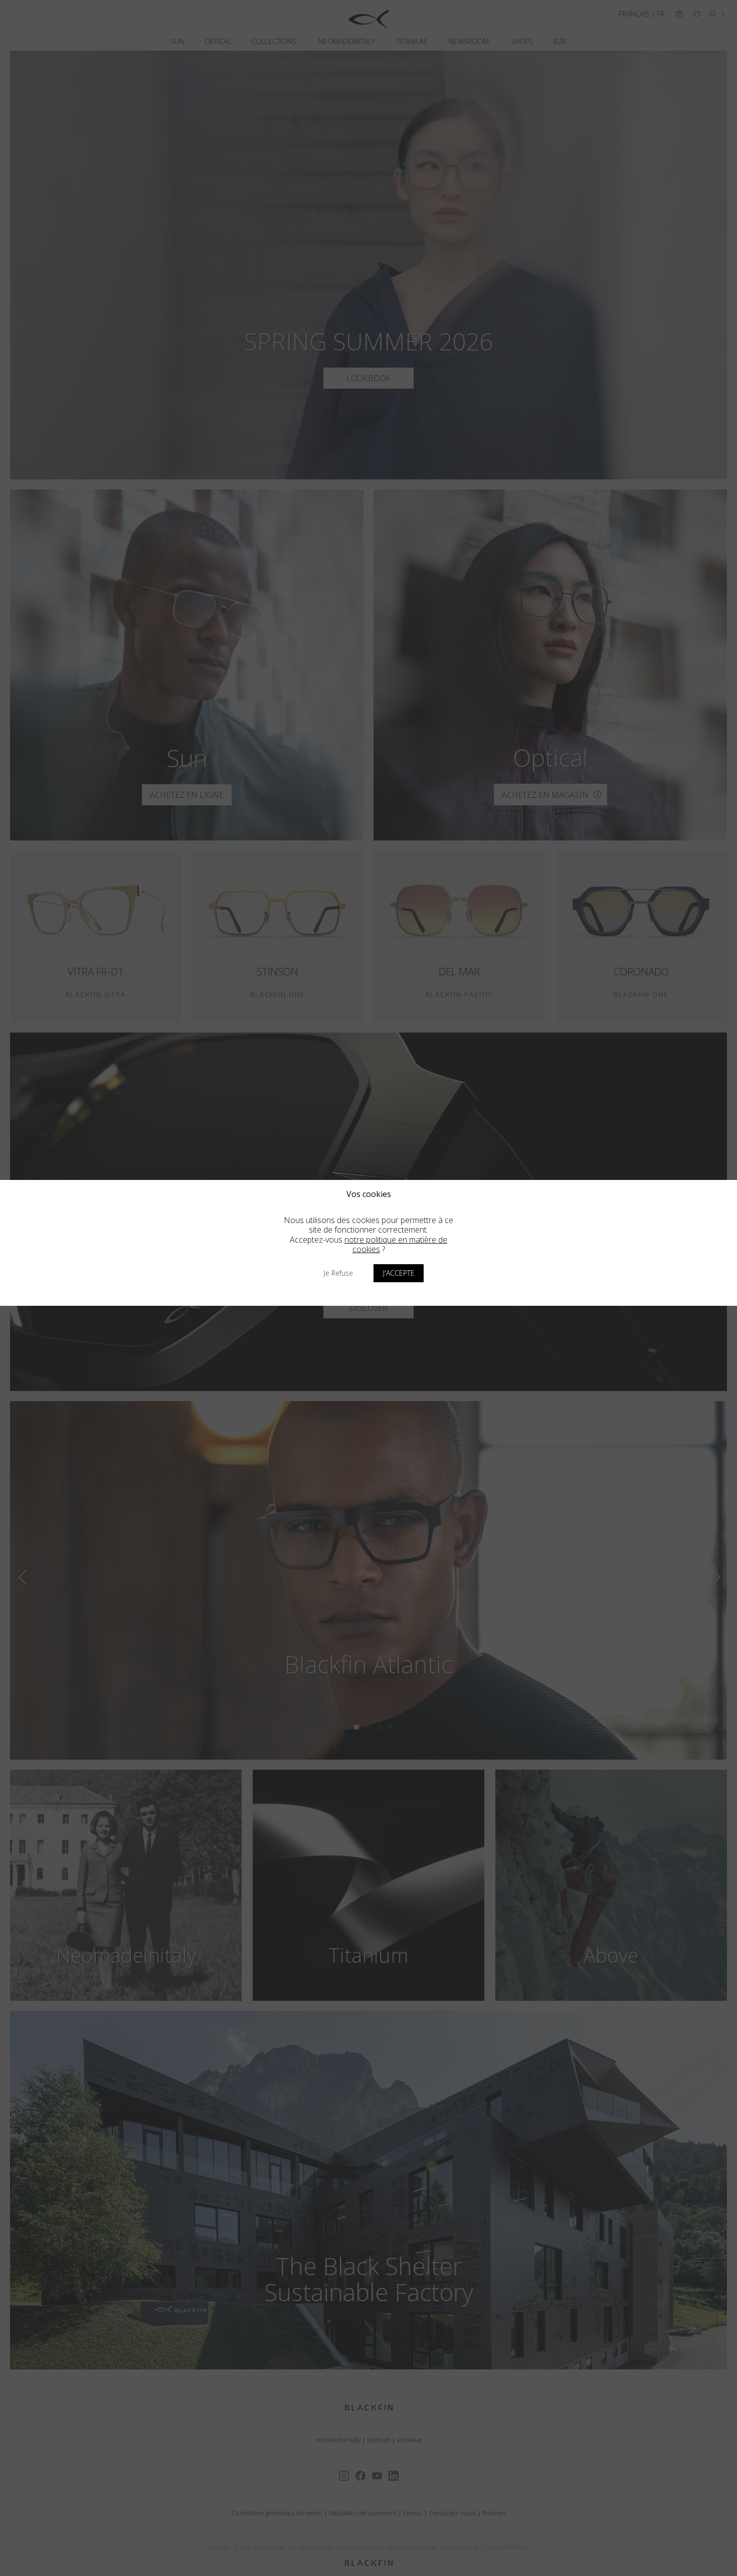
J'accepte (399, 1273)
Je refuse (338, 1273)
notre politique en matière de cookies (396, 1244)
